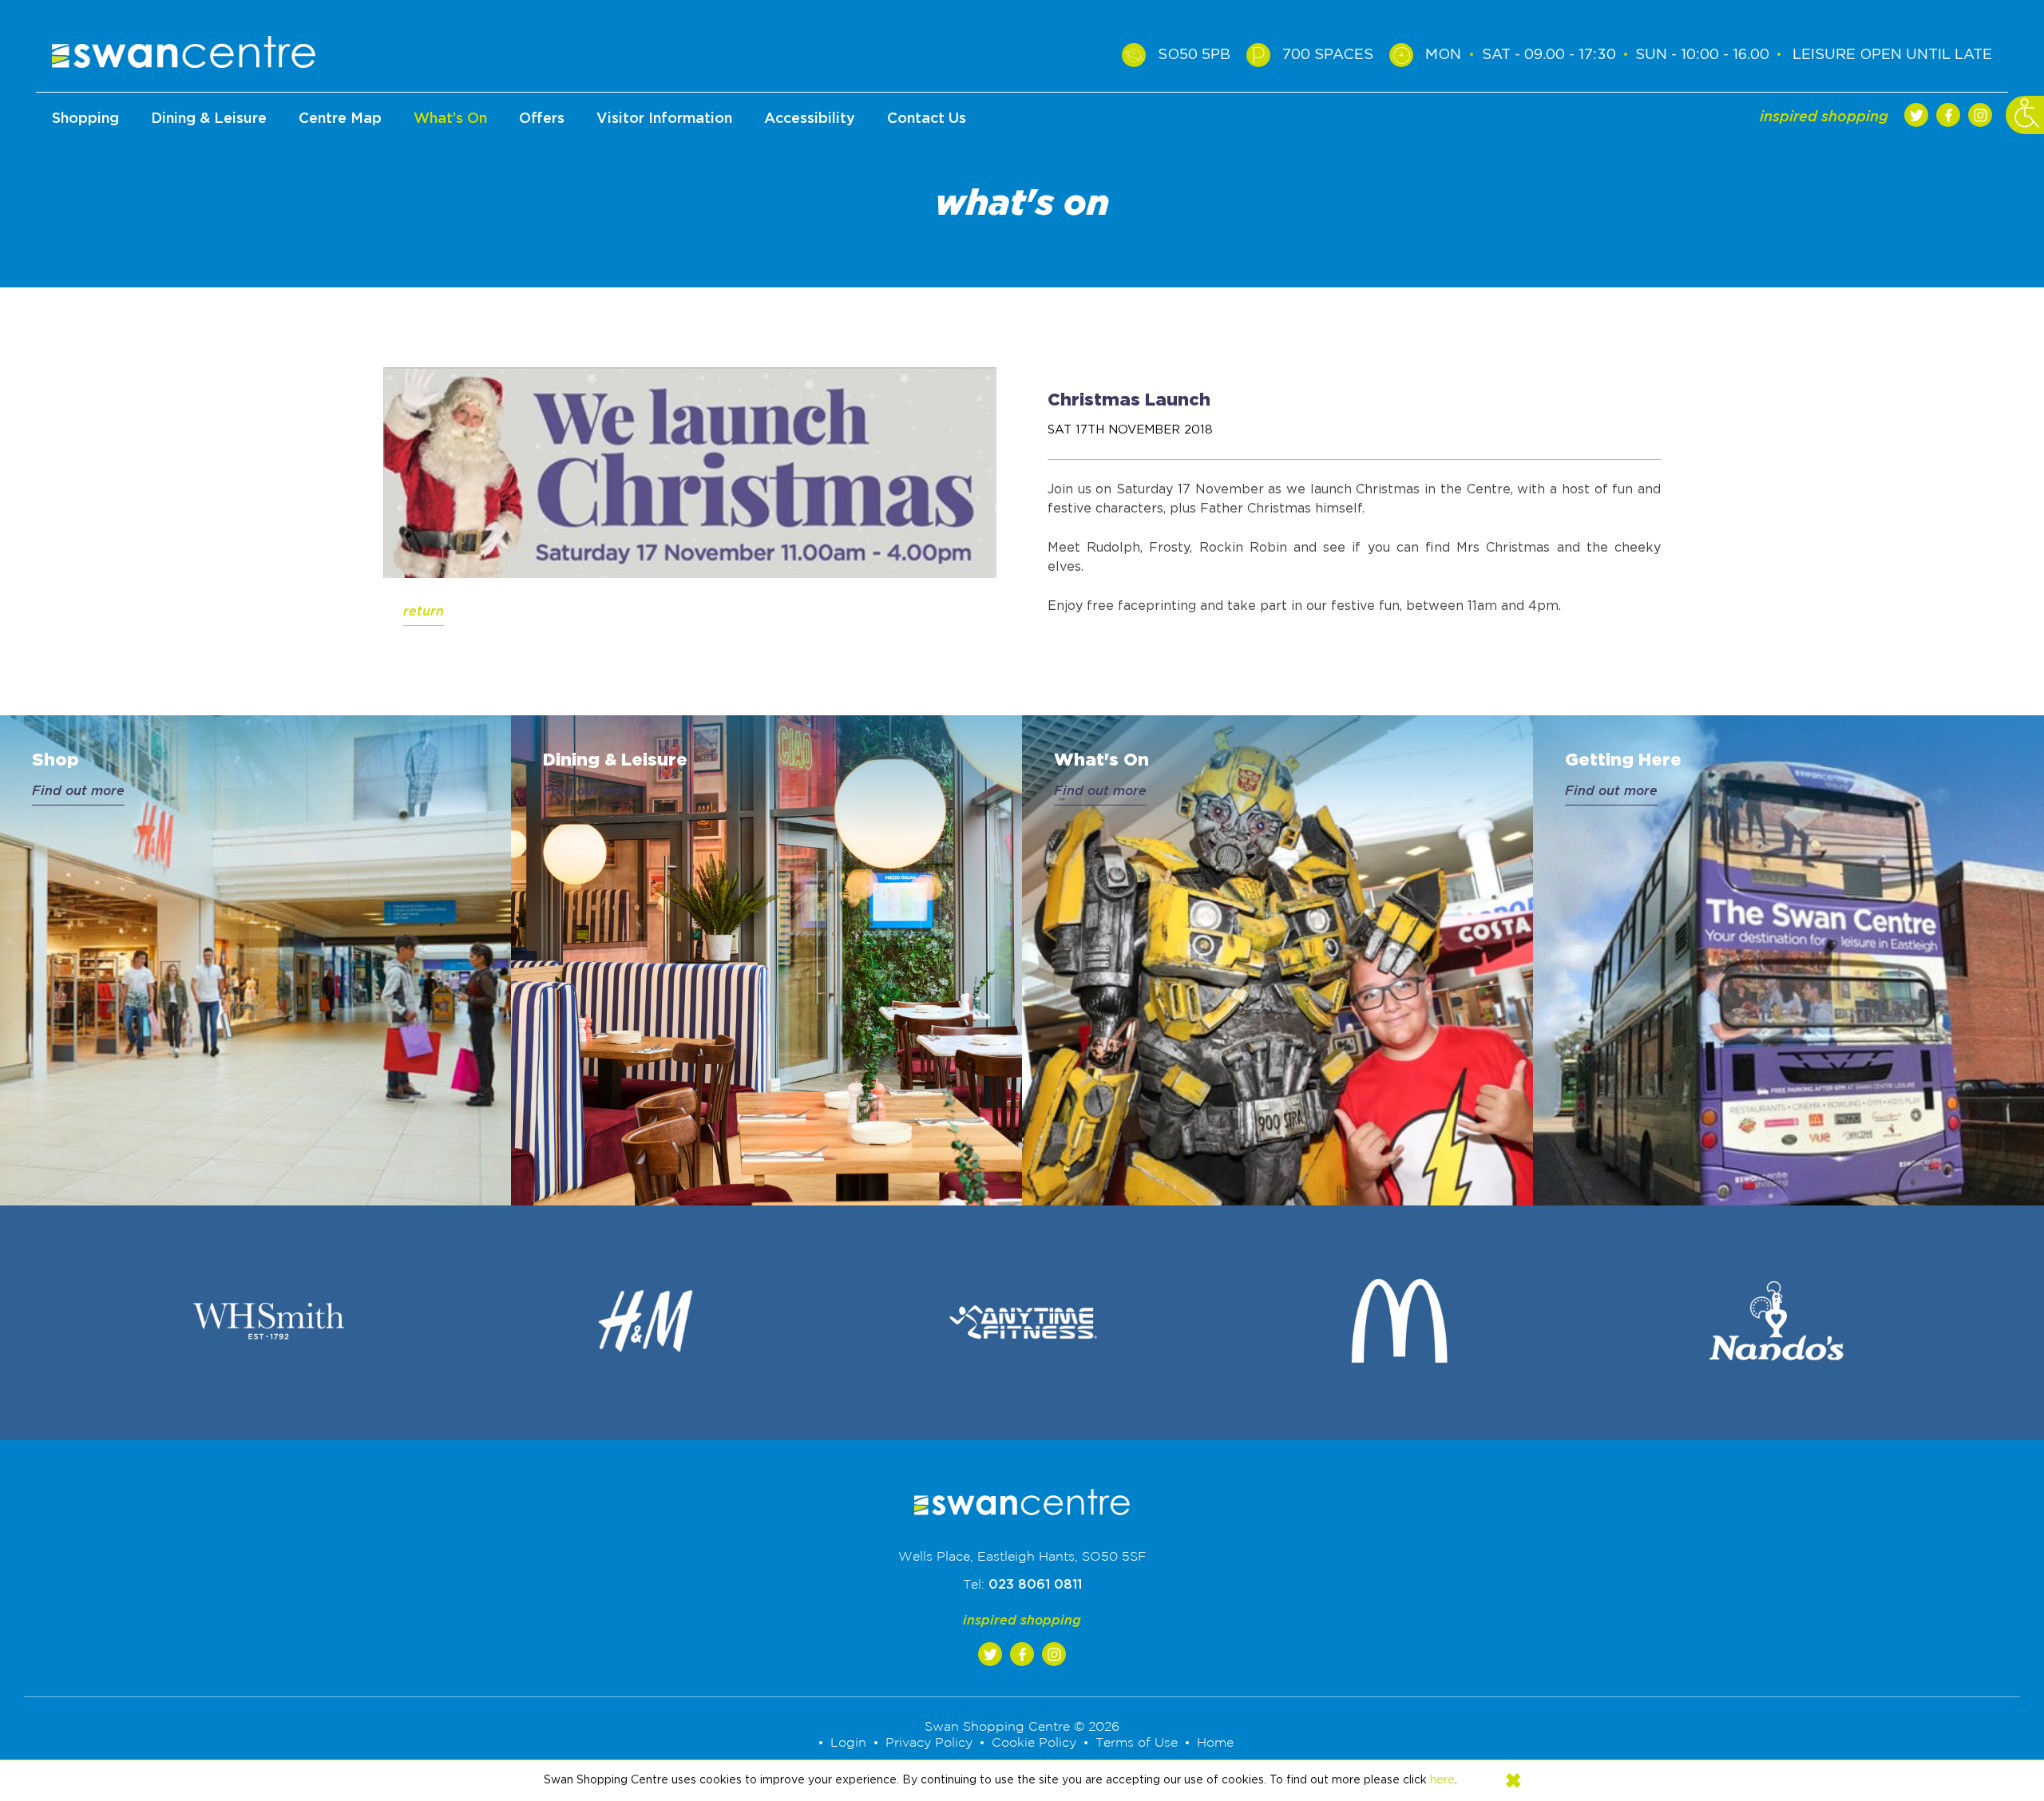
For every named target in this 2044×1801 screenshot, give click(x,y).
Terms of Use (1124, 1743)
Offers (542, 119)
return (424, 612)
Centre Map (340, 119)
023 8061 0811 (1035, 1585)
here (1442, 1780)
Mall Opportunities (927, 213)
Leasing (927, 164)
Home (1196, 1743)
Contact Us (927, 119)
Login (867, 1743)
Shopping (85, 119)
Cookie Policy (1032, 1743)
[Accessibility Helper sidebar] (2025, 115)
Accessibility (810, 119)
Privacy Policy (939, 1743)
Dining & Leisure (209, 119)
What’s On (450, 119)
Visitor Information (664, 119)
